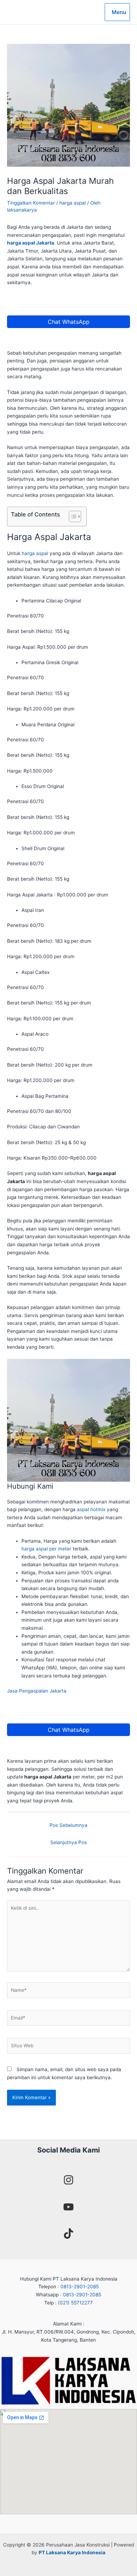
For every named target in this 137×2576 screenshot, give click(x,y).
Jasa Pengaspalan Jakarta (37, 1691)
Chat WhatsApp (69, 322)
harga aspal (73, 203)
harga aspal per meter (46, 1549)
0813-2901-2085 (80, 2287)
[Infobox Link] (68, 2181)
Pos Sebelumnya (68, 1825)
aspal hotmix (91, 1509)
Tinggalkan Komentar (31, 203)
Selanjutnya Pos (68, 1842)
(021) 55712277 (75, 2303)
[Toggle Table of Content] (71, 516)
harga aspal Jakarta (31, 243)
